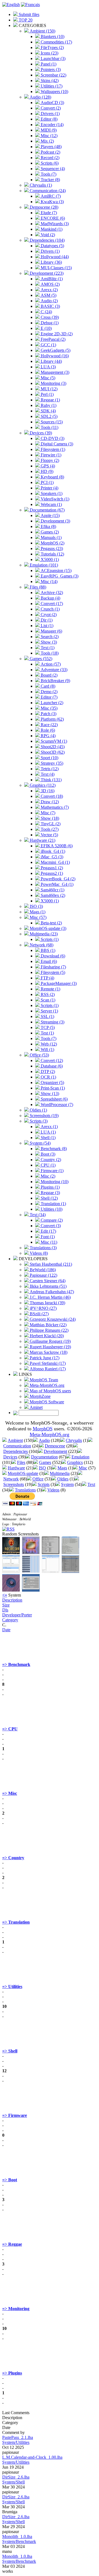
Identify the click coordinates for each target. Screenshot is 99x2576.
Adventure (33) (53, 670)
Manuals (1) (51, 537)
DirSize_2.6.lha (16, 2477)
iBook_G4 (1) (52, 851)
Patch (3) (48, 714)
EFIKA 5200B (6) (56, 846)
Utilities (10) (51, 1209)
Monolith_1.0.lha (17, 2536)
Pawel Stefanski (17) (47, 1363)
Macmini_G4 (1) (55, 862)
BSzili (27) (39, 1314)
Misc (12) (49, 136)
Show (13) (49, 1094)
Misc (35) (49, 708)
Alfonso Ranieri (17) (47, 1369)
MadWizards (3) (54, 224)
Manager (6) (51, 631)
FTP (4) (47, 978)
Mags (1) (37, 912)
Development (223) (46, 273)
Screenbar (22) (53, 75)
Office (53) (39, 1055)
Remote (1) (50, 989)
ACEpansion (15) (56, 571)
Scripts (44, 1484)
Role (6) (47, 730)
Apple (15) (50, 515)
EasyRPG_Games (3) (59, 576)
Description (12, 1600)
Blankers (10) (52, 36)
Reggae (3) (50, 1193)
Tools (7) (48, 174)
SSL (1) (47, 1016)
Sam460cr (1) (52, 890)
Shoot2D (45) (52, 747)
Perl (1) (47, 394)
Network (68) (41, 945)
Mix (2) (47, 141)
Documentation (44, 1457)
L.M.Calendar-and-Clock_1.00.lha (32, 2457)
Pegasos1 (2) (51, 868)
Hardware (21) (42, 840)
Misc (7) (47, 813)
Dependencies (16, 1451)
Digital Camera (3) (56, 444)
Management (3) (54, 372)
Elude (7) (48, 213)
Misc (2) (47, 1176)
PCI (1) (47, 482)
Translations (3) (43, 1248)
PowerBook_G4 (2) (57, 879)
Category (10, 1620)
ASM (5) (48, 295)
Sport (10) (49, 758)
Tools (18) (49, 653)
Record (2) (50, 158)
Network (11, 1479)
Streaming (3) (52, 1022)
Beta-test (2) (51, 923)
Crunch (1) (50, 609)
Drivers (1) (50, 114)
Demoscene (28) (43, 207)
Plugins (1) (50, 1187)
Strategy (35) (51, 763)
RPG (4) (48, 736)
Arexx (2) (49, 290)
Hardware (16, 1468)
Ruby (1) (48, 405)
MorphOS (43, 1429)
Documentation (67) (47, 510)
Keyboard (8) (52, 477)
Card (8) (47, 686)
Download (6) (52, 956)
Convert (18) (51, 796)
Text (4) (47, 774)
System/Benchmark (19, 2541)
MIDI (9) (48, 130)
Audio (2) (49, 301)
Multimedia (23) (43, 934)
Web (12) (48, 1044)
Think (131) (51, 780)
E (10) (46, 328)
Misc (83, 1468)
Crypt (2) (48, 615)
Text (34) (37, 1215)
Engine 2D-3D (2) (56, 334)
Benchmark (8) (53, 1149)
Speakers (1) (51, 493)
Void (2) (47, 235)
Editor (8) (49, 119)
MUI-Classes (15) (56, 268)
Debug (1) (49, 323)
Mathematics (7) (54, 807)
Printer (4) (49, 488)
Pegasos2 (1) (51, 873)
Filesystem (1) (52, 449)
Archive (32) (51, 593)
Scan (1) (47, 1000)
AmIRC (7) (50, 196)
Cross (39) (49, 317)
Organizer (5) (52, 1083)
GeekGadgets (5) (55, 350)
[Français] (30, 5)
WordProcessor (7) (56, 1105)
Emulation (80, 1457)
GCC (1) (48, 345)
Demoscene (55, 1446)
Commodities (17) (56, 42)
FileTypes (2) (52, 47)
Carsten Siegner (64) (47, 1281)
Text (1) (47, 648)
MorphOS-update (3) (47, 928)
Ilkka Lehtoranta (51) (48, 1286)
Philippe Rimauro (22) (49, 1330)
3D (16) (47, 791)
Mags (62, 1468)
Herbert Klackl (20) (46, 1336)
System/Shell (13, 2482)
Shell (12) (49, 1198)
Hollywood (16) (54, 356)
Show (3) (48, 642)
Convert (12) (51, 1060)
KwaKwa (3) (52, 202)
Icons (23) (49, 53)
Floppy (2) (49, 460)
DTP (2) (47, 1071)
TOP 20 (25, 20)
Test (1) (47, 1033)
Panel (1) (48, 64)
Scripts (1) (49, 939)
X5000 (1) (49, 559)
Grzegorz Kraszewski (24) (52, 1319)
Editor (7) (49, 697)
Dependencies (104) (47, 240)
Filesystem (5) (52, 972)
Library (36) (51, 262)
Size (6, 1605)
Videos (53, 1490)
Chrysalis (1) (40, 185)
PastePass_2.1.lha (18, 2437)
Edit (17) (48, 1231)
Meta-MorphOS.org (46, 1385)
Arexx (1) (49, 1127)
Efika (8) (48, 526)
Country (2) (50, 1160)
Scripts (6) (49, 163)
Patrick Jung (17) (44, 1358)
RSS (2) (47, 994)
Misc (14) (49, 582)
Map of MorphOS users (50, 1391)
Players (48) (51, 147)
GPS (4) (47, 466)
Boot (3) (47, 1154)
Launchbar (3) (53, 58)
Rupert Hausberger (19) (50, 1347)
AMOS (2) (50, 284)
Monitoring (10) (54, 1182)
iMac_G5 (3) (51, 857)
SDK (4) (48, 411)
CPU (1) (48, 1165)
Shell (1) (48, 1138)
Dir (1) (46, 620)
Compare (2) (51, 1220)
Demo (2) (49, 692)
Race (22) (49, 725)
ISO (42, 1468)
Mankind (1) (51, 229)
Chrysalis (74, 1440)
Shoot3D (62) (52, 752)
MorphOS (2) (52, 543)
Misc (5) (47, 378)
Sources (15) (51, 422)
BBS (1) (47, 950)
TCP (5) (47, 1027)
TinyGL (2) (50, 824)
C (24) (46, 312)
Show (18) (49, 818)
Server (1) (49, 1011)
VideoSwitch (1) (54, 499)
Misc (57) (38, 917)
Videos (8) (38, 1253)
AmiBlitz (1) (51, 279)
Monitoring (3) (53, 383)
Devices (10, 1457)
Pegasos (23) (51, 548)
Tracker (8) (50, 180)
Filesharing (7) (53, 967)
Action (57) (50, 664)
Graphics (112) (42, 785)
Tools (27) (49, 829)
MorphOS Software (46, 1402)
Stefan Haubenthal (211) (50, 1264)
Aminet (36, 1407)
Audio (44, 1440)
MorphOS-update (23, 1473)
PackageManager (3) (58, 983)
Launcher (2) (51, 703)
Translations (25, 1490)
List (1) (46, 626)
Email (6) (48, 961)
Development (55, 1451)
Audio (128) (40, 97)
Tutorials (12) (52, 554)
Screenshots (14, 1484)
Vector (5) (49, 835)
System (67, 1484)
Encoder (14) (52, 125)
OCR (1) (48, 1077)
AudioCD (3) (52, 103)
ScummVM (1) (53, 741)
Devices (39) (40, 433)
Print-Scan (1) (52, 1088)
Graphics (75, 1462)
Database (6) (51, 1066)
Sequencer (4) (52, 169)
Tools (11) (49, 427)
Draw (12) (49, 802)
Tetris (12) (49, 769)
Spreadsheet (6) (54, 1099)
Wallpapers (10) (54, 92)
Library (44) (51, 361)
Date (6, 1630)
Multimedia (60, 1473)
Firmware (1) (52, 1171)
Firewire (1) (50, 455)
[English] (11, 5)
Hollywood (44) (54, 257)
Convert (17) (51, 604)
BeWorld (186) (42, 1270)
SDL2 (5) (49, 416)
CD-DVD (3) (52, 438)
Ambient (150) (42, 31)
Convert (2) (50, 108)
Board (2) (49, 675)
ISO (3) (36, 906)
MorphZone (40, 1396)
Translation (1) (53, 1204)
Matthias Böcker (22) (48, 1325)
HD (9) (46, 471)
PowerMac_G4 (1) (57, 884)
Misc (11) (48, 1242)
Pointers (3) (50, 70)
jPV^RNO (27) (43, 1308)
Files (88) (37, 587)
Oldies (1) (38, 1110)
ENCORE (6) (52, 218)
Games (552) (40, 659)
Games (45, 1462)
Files (21, 1462)
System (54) (40, 1143)
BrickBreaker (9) (55, 681)
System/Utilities (16, 2442)
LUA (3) (48, 367)
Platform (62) (52, 719)
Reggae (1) (50, 400)
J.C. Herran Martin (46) (50, 1297)
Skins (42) (49, 81)
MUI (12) (49, 389)
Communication (17, 1446)
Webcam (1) (51, 504)
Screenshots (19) (44, 1116)
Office (38, 1479)
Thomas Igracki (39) (47, 1303)
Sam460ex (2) (52, 895)
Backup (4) (50, 598)
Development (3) (55, 521)
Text (91, 1484)
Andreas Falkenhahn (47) (51, 1292)
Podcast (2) (50, 152)
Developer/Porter (17, 1615)
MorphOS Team (43, 1380)
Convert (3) (50, 1226)
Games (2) (49, 532)
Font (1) (47, 1237)
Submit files (28, 14)
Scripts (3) (38, 1121)
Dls (5, 1610)
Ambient (15, 1440)
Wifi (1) (47, 1049)
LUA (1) (48, 1132)
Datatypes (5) (52, 246)
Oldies (63, 1479)
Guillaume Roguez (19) (50, 1341)
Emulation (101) (43, 565)
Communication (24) (47, 191)
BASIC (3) (50, 306)
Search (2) (49, 637)
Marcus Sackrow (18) (48, 1352)
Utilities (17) (51, 86)
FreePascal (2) (53, 339)
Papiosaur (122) (43, 1275)
